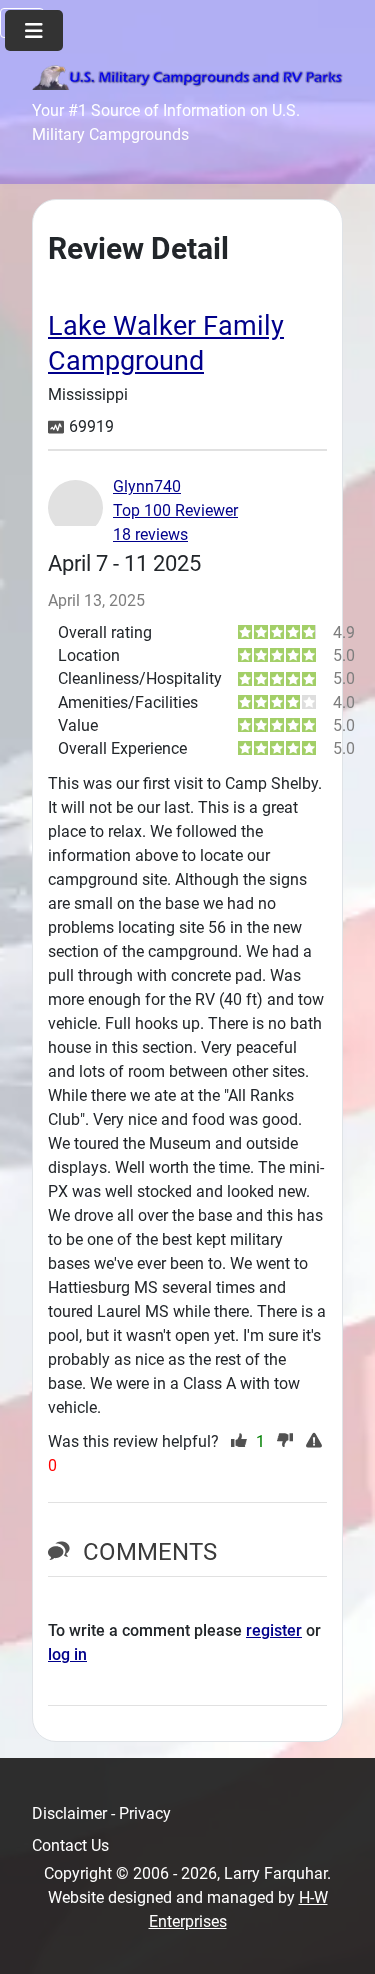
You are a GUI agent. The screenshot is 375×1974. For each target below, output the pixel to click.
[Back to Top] (340, 1937)
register (274, 1630)
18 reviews (150, 534)
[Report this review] (316, 1442)
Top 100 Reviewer (175, 510)
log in (67, 1654)
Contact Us (70, 1845)
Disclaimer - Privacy (101, 1813)
